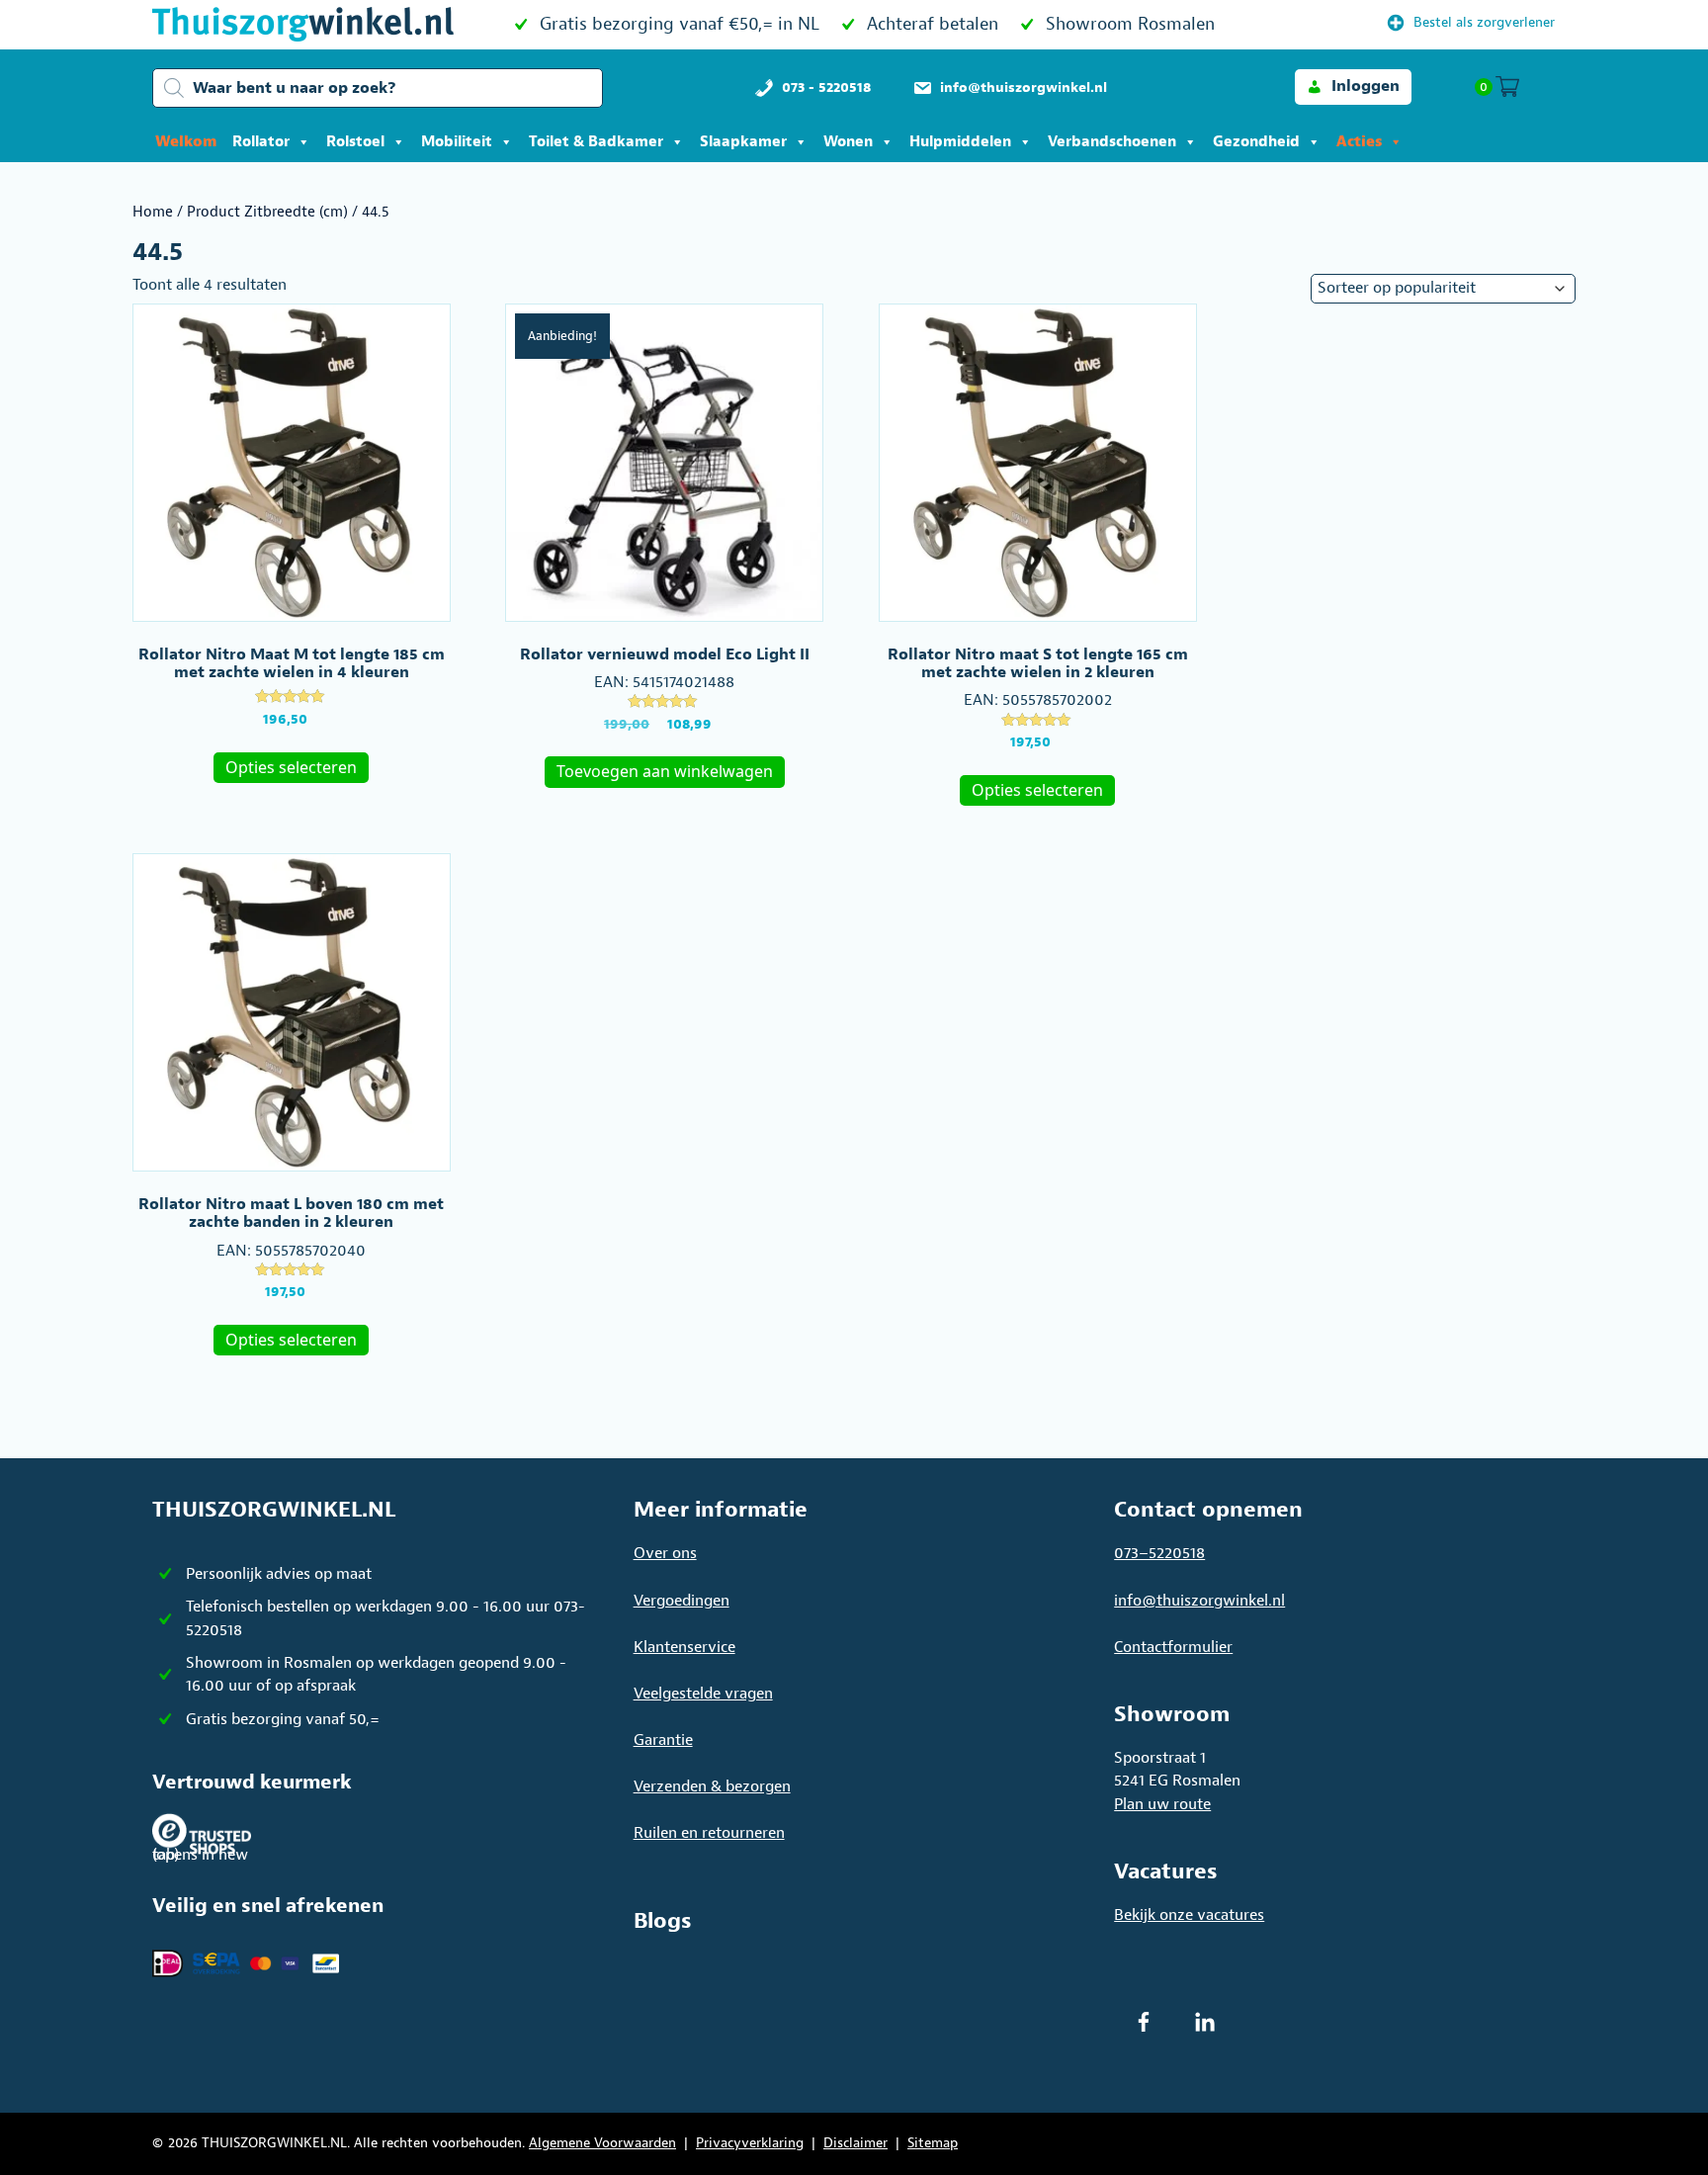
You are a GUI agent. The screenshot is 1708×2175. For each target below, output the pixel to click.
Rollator (261, 142)
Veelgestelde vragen (703, 1694)
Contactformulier (1173, 1647)
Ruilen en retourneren (709, 1833)
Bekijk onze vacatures (1189, 1915)
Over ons (665, 1553)
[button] (1353, 87)
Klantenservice (684, 1647)
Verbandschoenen (1112, 142)
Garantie (663, 1740)
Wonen (848, 142)
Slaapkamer (743, 142)
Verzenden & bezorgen (712, 1786)
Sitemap (933, 2143)
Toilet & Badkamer (596, 142)
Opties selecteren (291, 767)
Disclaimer (855, 2143)
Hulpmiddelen (960, 142)
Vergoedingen (682, 1601)
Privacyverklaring (750, 2143)
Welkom (186, 142)
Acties (1359, 142)
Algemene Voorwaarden (602, 2143)
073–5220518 (1159, 1553)
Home (153, 212)
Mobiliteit (457, 142)
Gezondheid (1256, 142)
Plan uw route (1162, 1804)
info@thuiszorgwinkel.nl (1199, 1601)
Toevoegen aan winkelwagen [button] (665, 771)
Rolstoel (355, 142)
